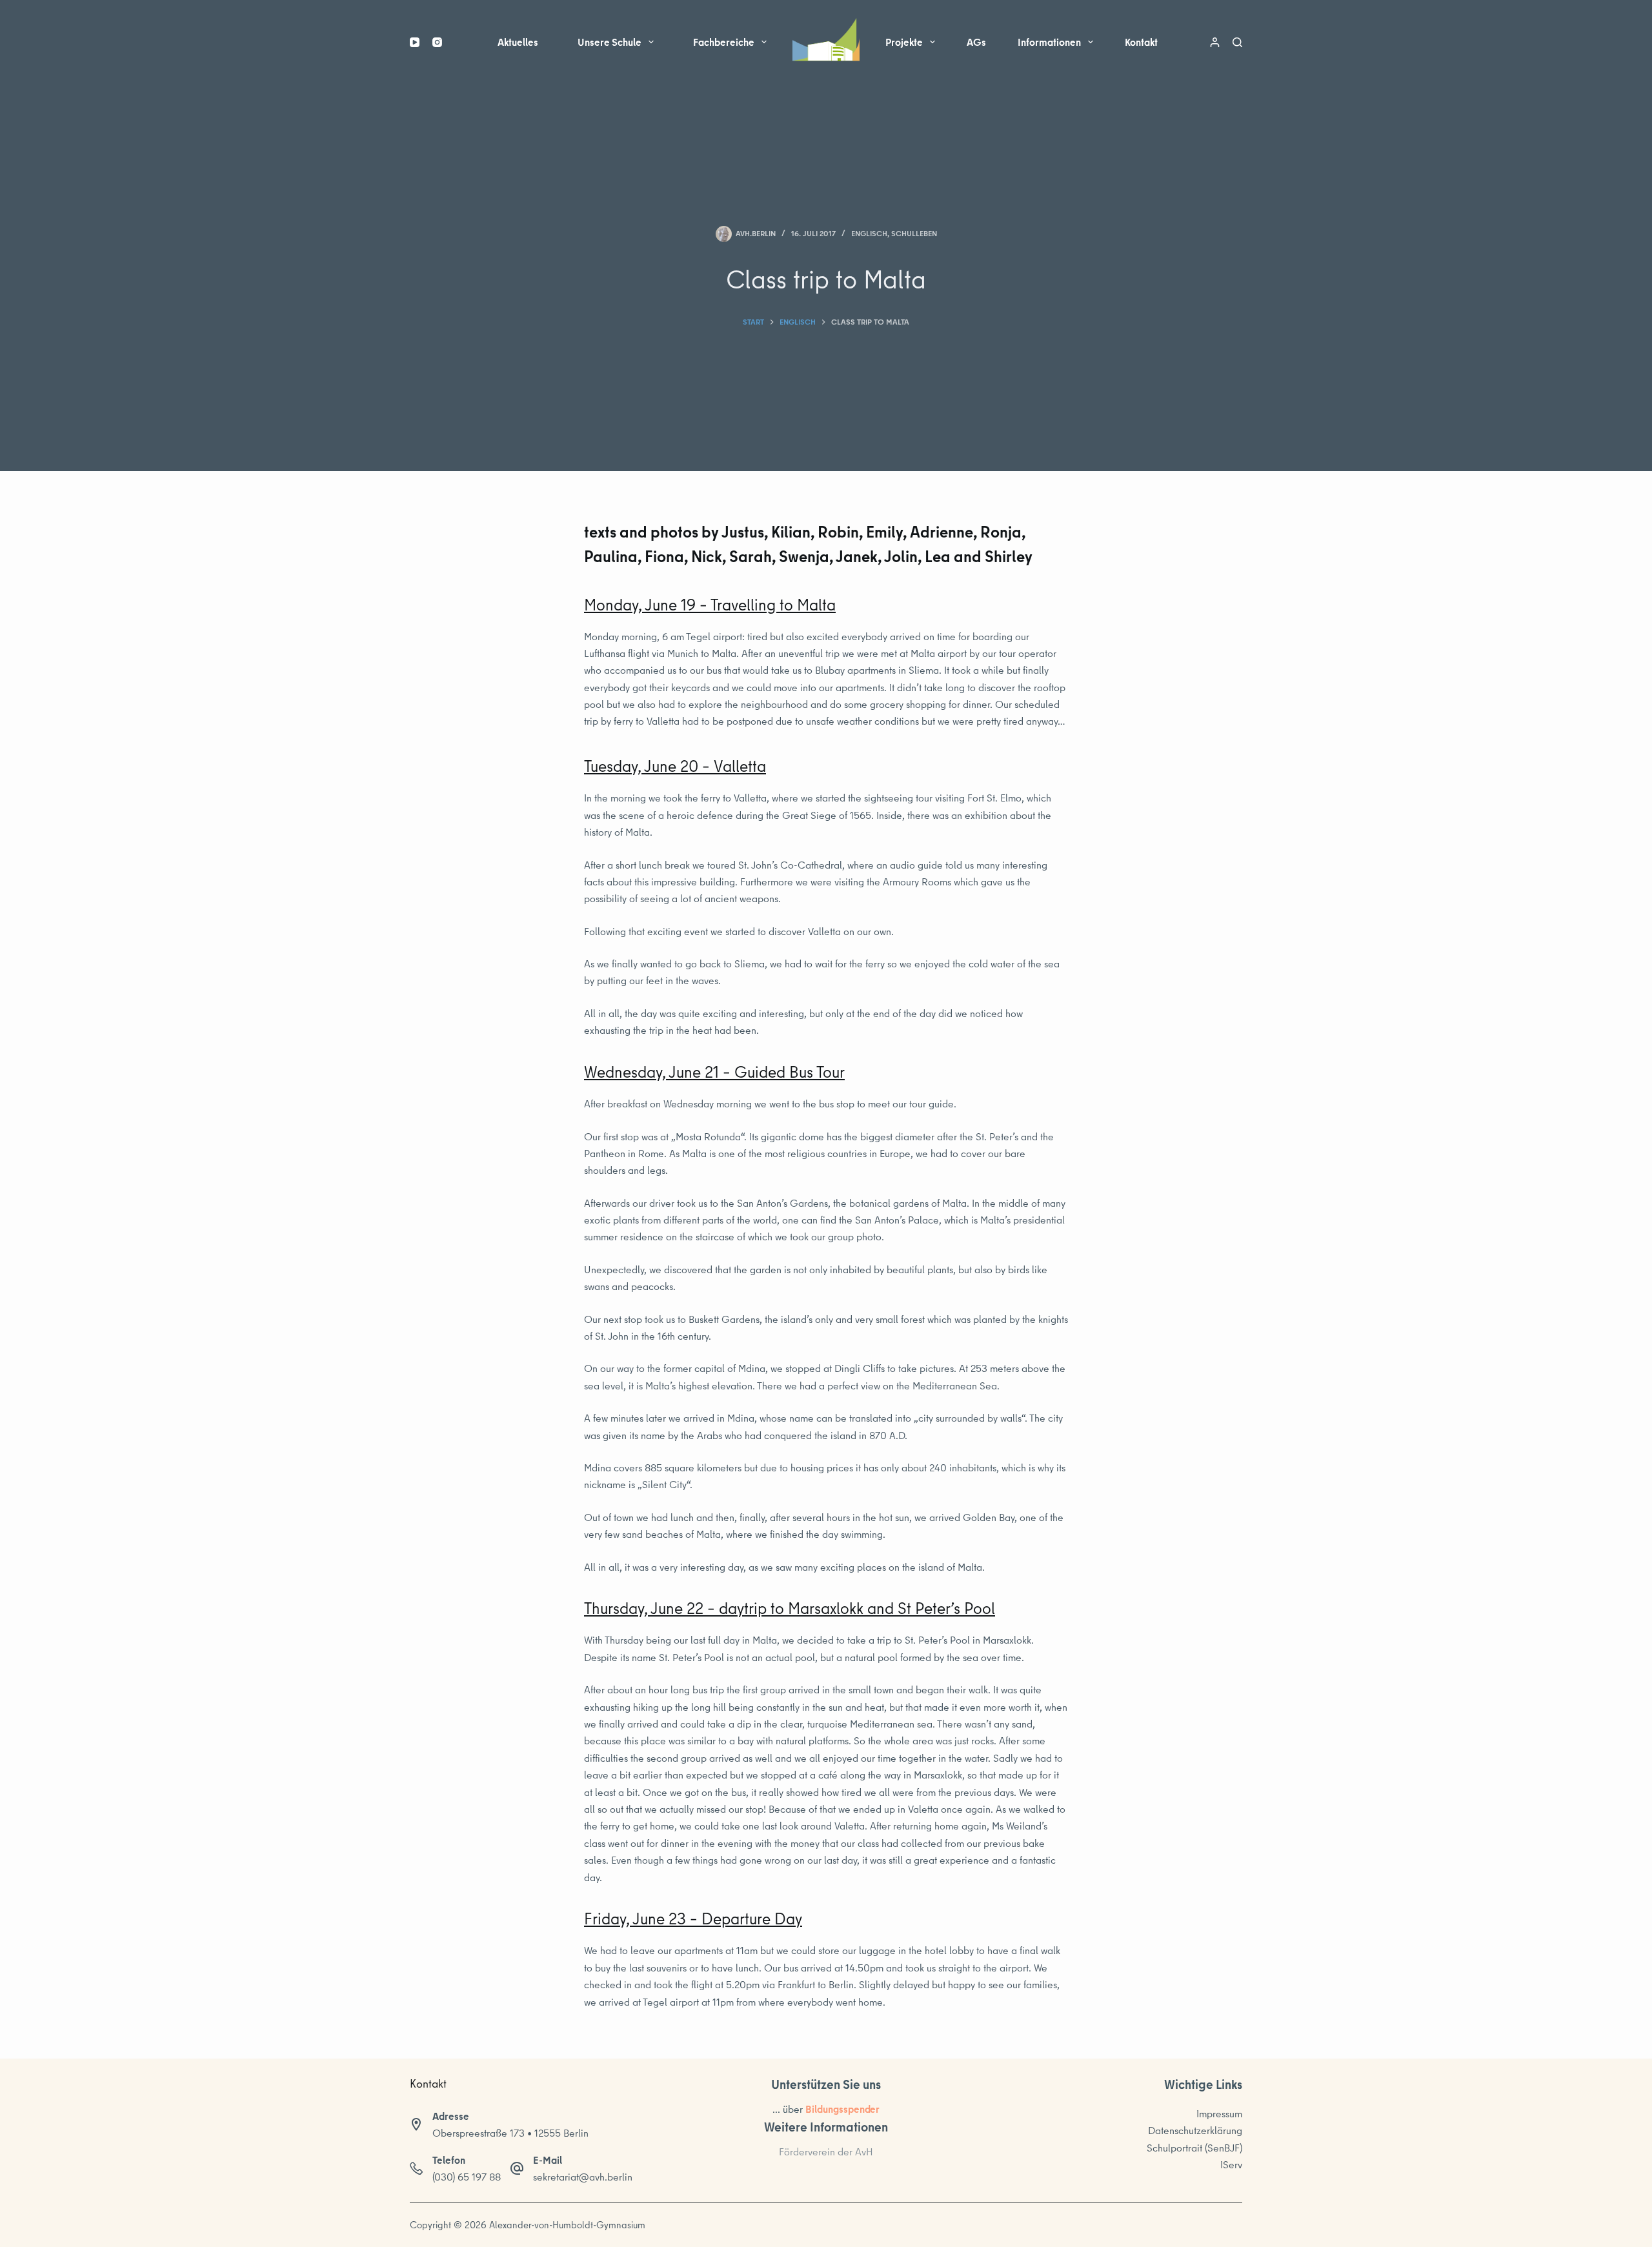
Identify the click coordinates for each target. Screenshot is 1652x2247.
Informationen (1049, 42)
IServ (1231, 2164)
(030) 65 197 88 (467, 2177)
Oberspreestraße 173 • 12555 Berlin (510, 2133)
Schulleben (914, 233)
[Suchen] (1237, 42)
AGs (976, 42)
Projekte (904, 42)
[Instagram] (437, 42)
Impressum (1219, 2113)
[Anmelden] (1215, 42)
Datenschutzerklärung (1195, 2130)
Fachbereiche (724, 42)
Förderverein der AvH (826, 2151)
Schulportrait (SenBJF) (1194, 2148)
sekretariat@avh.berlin (583, 2177)
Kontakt (1141, 42)
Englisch (869, 233)
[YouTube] (415, 42)
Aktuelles (518, 42)
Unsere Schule (609, 42)
